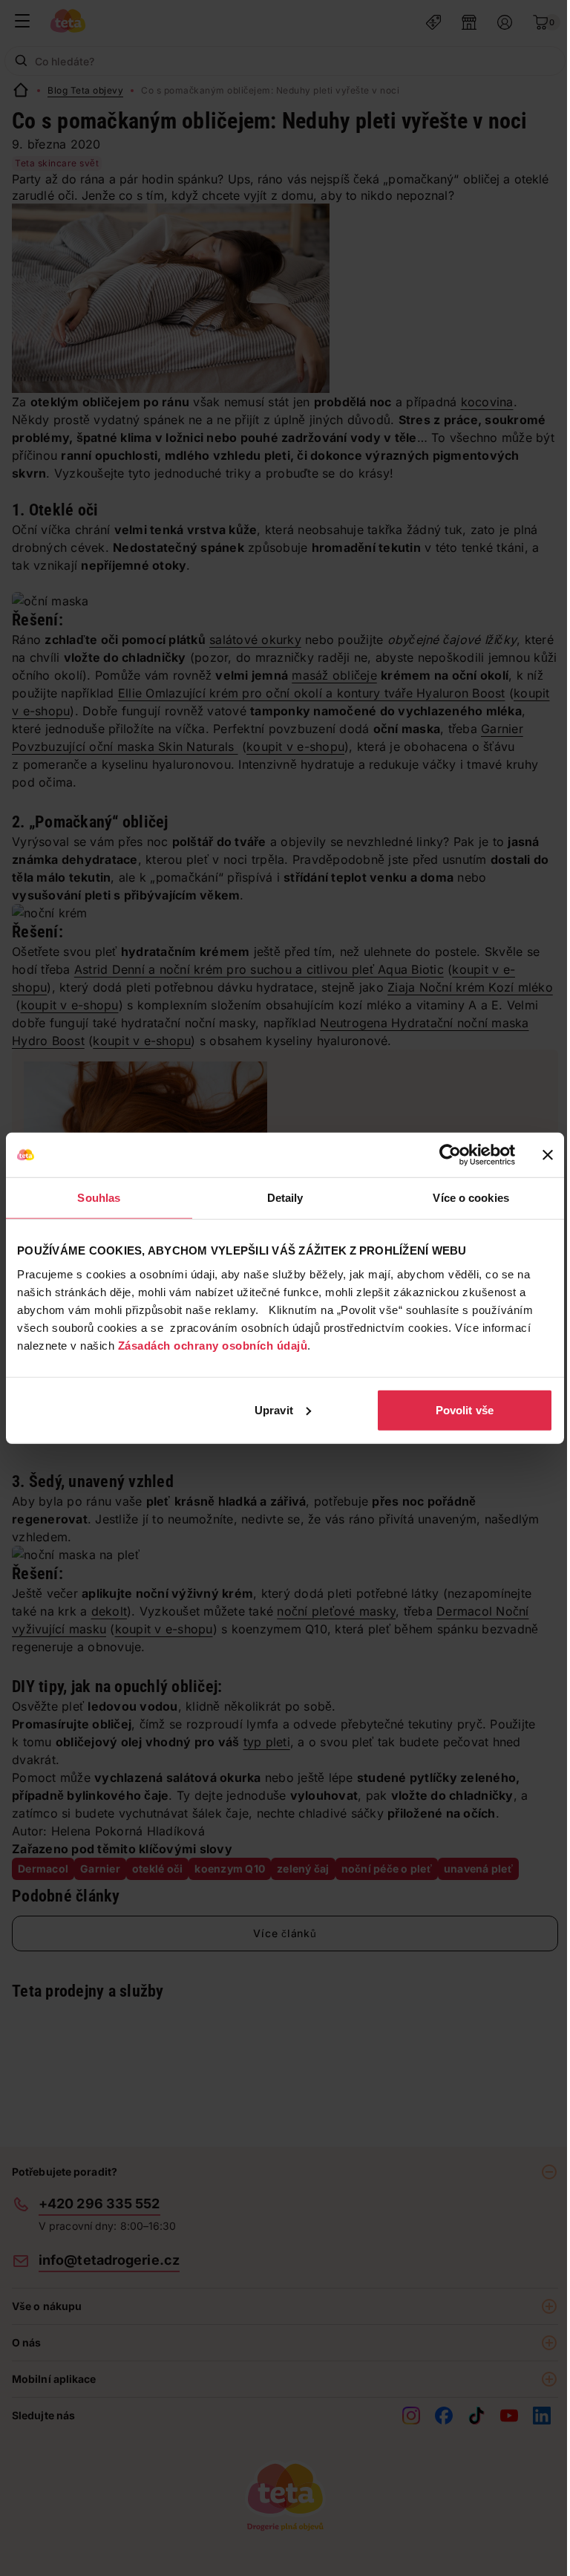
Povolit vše (465, 1409)
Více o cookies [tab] (471, 1198)
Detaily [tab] (285, 1198)
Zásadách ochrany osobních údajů (213, 1345)
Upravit (274, 1409)
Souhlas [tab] (99, 1198)
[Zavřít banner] (548, 1155)
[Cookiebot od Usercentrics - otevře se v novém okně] (450, 1155)
